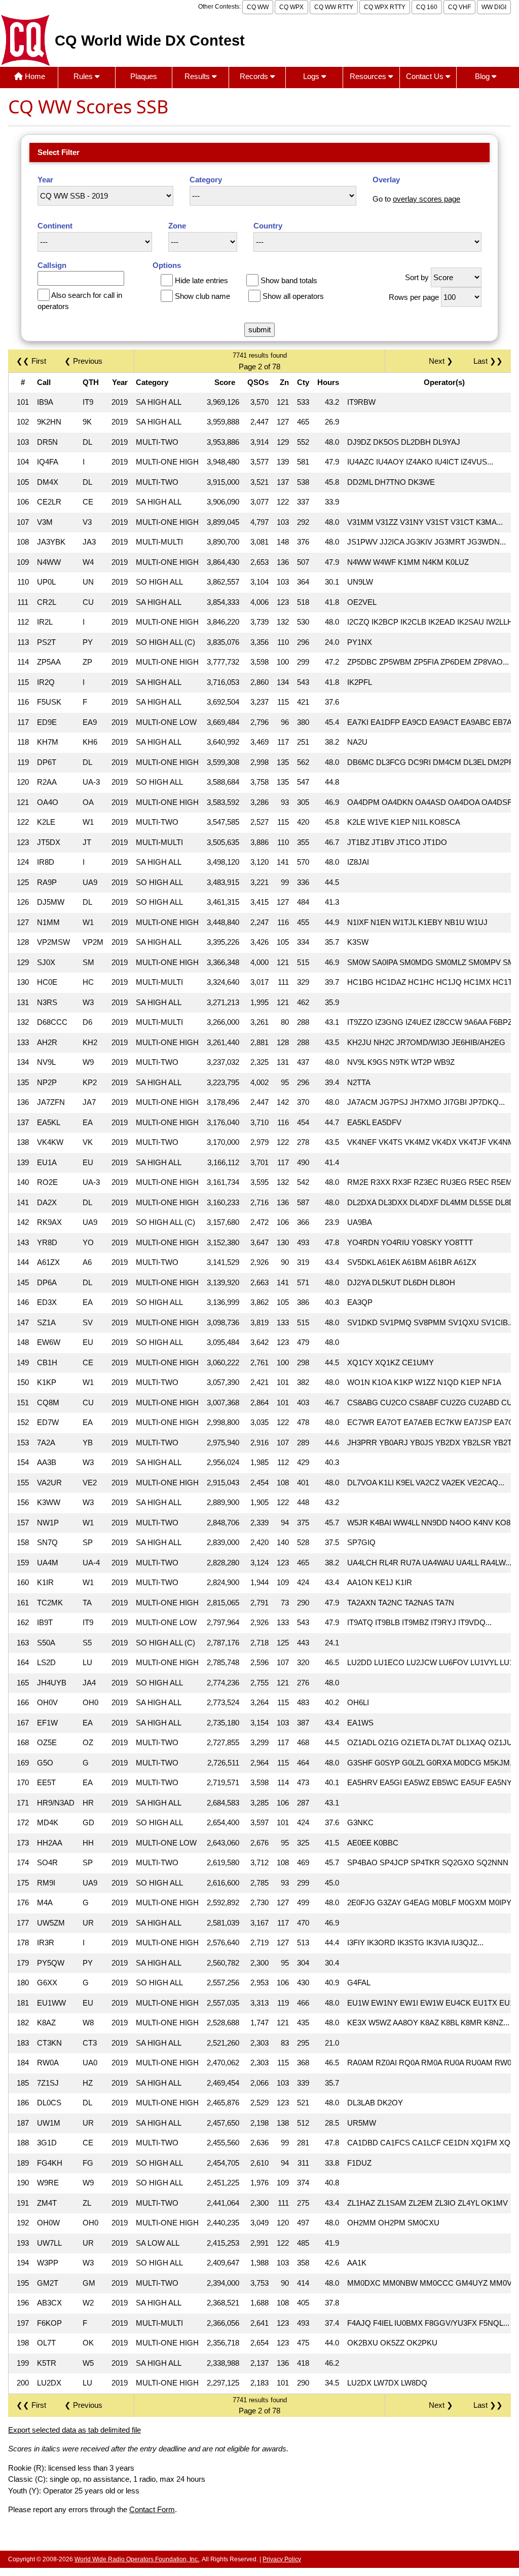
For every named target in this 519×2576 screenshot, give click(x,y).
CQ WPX (291, 7)
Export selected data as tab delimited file (75, 2430)
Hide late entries (201, 280)
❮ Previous (83, 361)
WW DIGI (494, 7)
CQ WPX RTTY (385, 7)
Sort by (417, 277)
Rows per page (414, 297)
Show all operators (293, 296)
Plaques (144, 76)
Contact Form (152, 2509)
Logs (312, 76)
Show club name (202, 296)
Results (198, 76)
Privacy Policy (282, 2559)
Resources (369, 76)
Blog (483, 76)
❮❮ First (31, 361)
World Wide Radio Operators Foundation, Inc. (137, 2559)
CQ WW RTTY (334, 7)
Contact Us (426, 76)
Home (34, 76)
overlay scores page (427, 199)
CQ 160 (427, 7)
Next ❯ (443, 361)
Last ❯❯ (488, 361)
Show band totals (289, 280)
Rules (84, 76)
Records (255, 76)
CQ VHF (459, 7)
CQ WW (258, 7)
